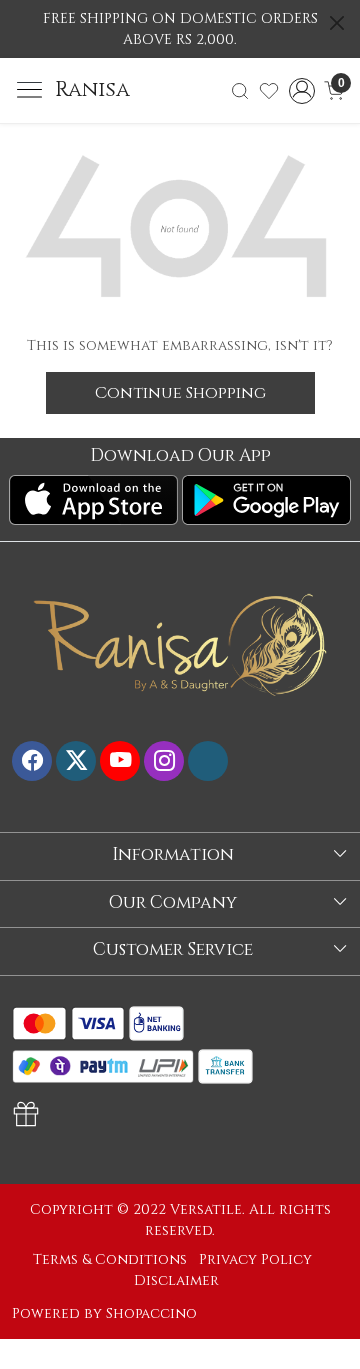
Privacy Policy (255, 1259)
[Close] (337, 23)
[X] (76, 761)
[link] (240, 91)
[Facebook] (32, 761)
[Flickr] (208, 761)
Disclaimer (176, 1280)
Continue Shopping (180, 393)
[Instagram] (164, 761)
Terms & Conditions (110, 1259)
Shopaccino (151, 1313)
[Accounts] (302, 91)
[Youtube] (120, 761)
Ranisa (92, 90)
